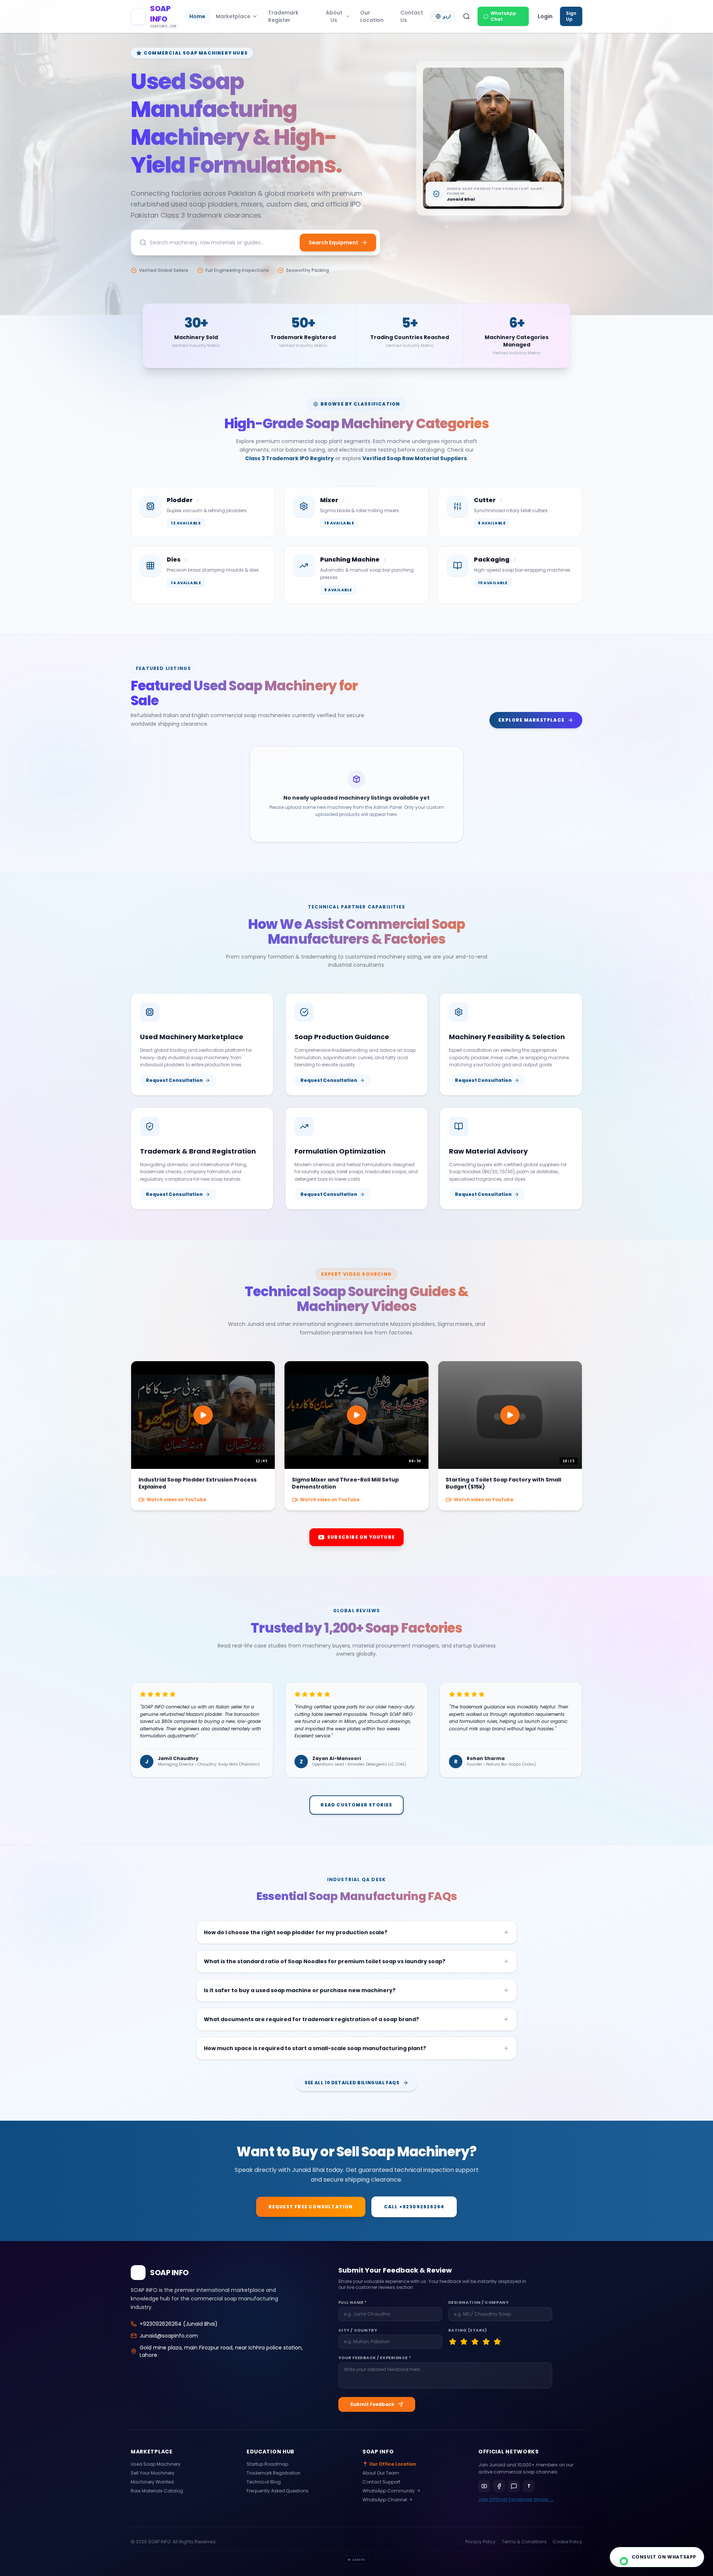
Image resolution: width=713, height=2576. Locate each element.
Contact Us (412, 16)
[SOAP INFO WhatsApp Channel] (514, 2486)
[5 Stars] (497, 2342)
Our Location (372, 16)
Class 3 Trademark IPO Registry (289, 458)
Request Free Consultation (311, 2207)
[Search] (466, 16)
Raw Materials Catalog (157, 2491)
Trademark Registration (274, 2473)
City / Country (358, 2330)
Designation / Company (479, 2302)
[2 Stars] (464, 2342)
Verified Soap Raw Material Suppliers (415, 458)
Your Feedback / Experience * (375, 2358)
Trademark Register (283, 16)
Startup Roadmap (267, 2464)
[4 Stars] (486, 2342)
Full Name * (353, 2302)
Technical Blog (264, 2482)
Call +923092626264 (414, 2207)
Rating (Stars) (468, 2330)
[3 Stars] (475, 2342)
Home (197, 16)
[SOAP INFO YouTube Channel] (484, 2486)
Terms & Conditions (524, 2542)
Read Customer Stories (356, 1805)
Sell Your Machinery (153, 2473)
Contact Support (381, 2482)
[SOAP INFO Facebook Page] (499, 2486)
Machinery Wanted (152, 2482)
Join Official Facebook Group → (516, 2499)
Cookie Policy (567, 2542)
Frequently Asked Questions (278, 2491)
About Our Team (381, 2473)
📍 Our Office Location (389, 2464)
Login (545, 16)
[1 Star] (453, 2342)
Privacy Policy (481, 2542)
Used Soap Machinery (156, 2464)
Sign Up (571, 16)
